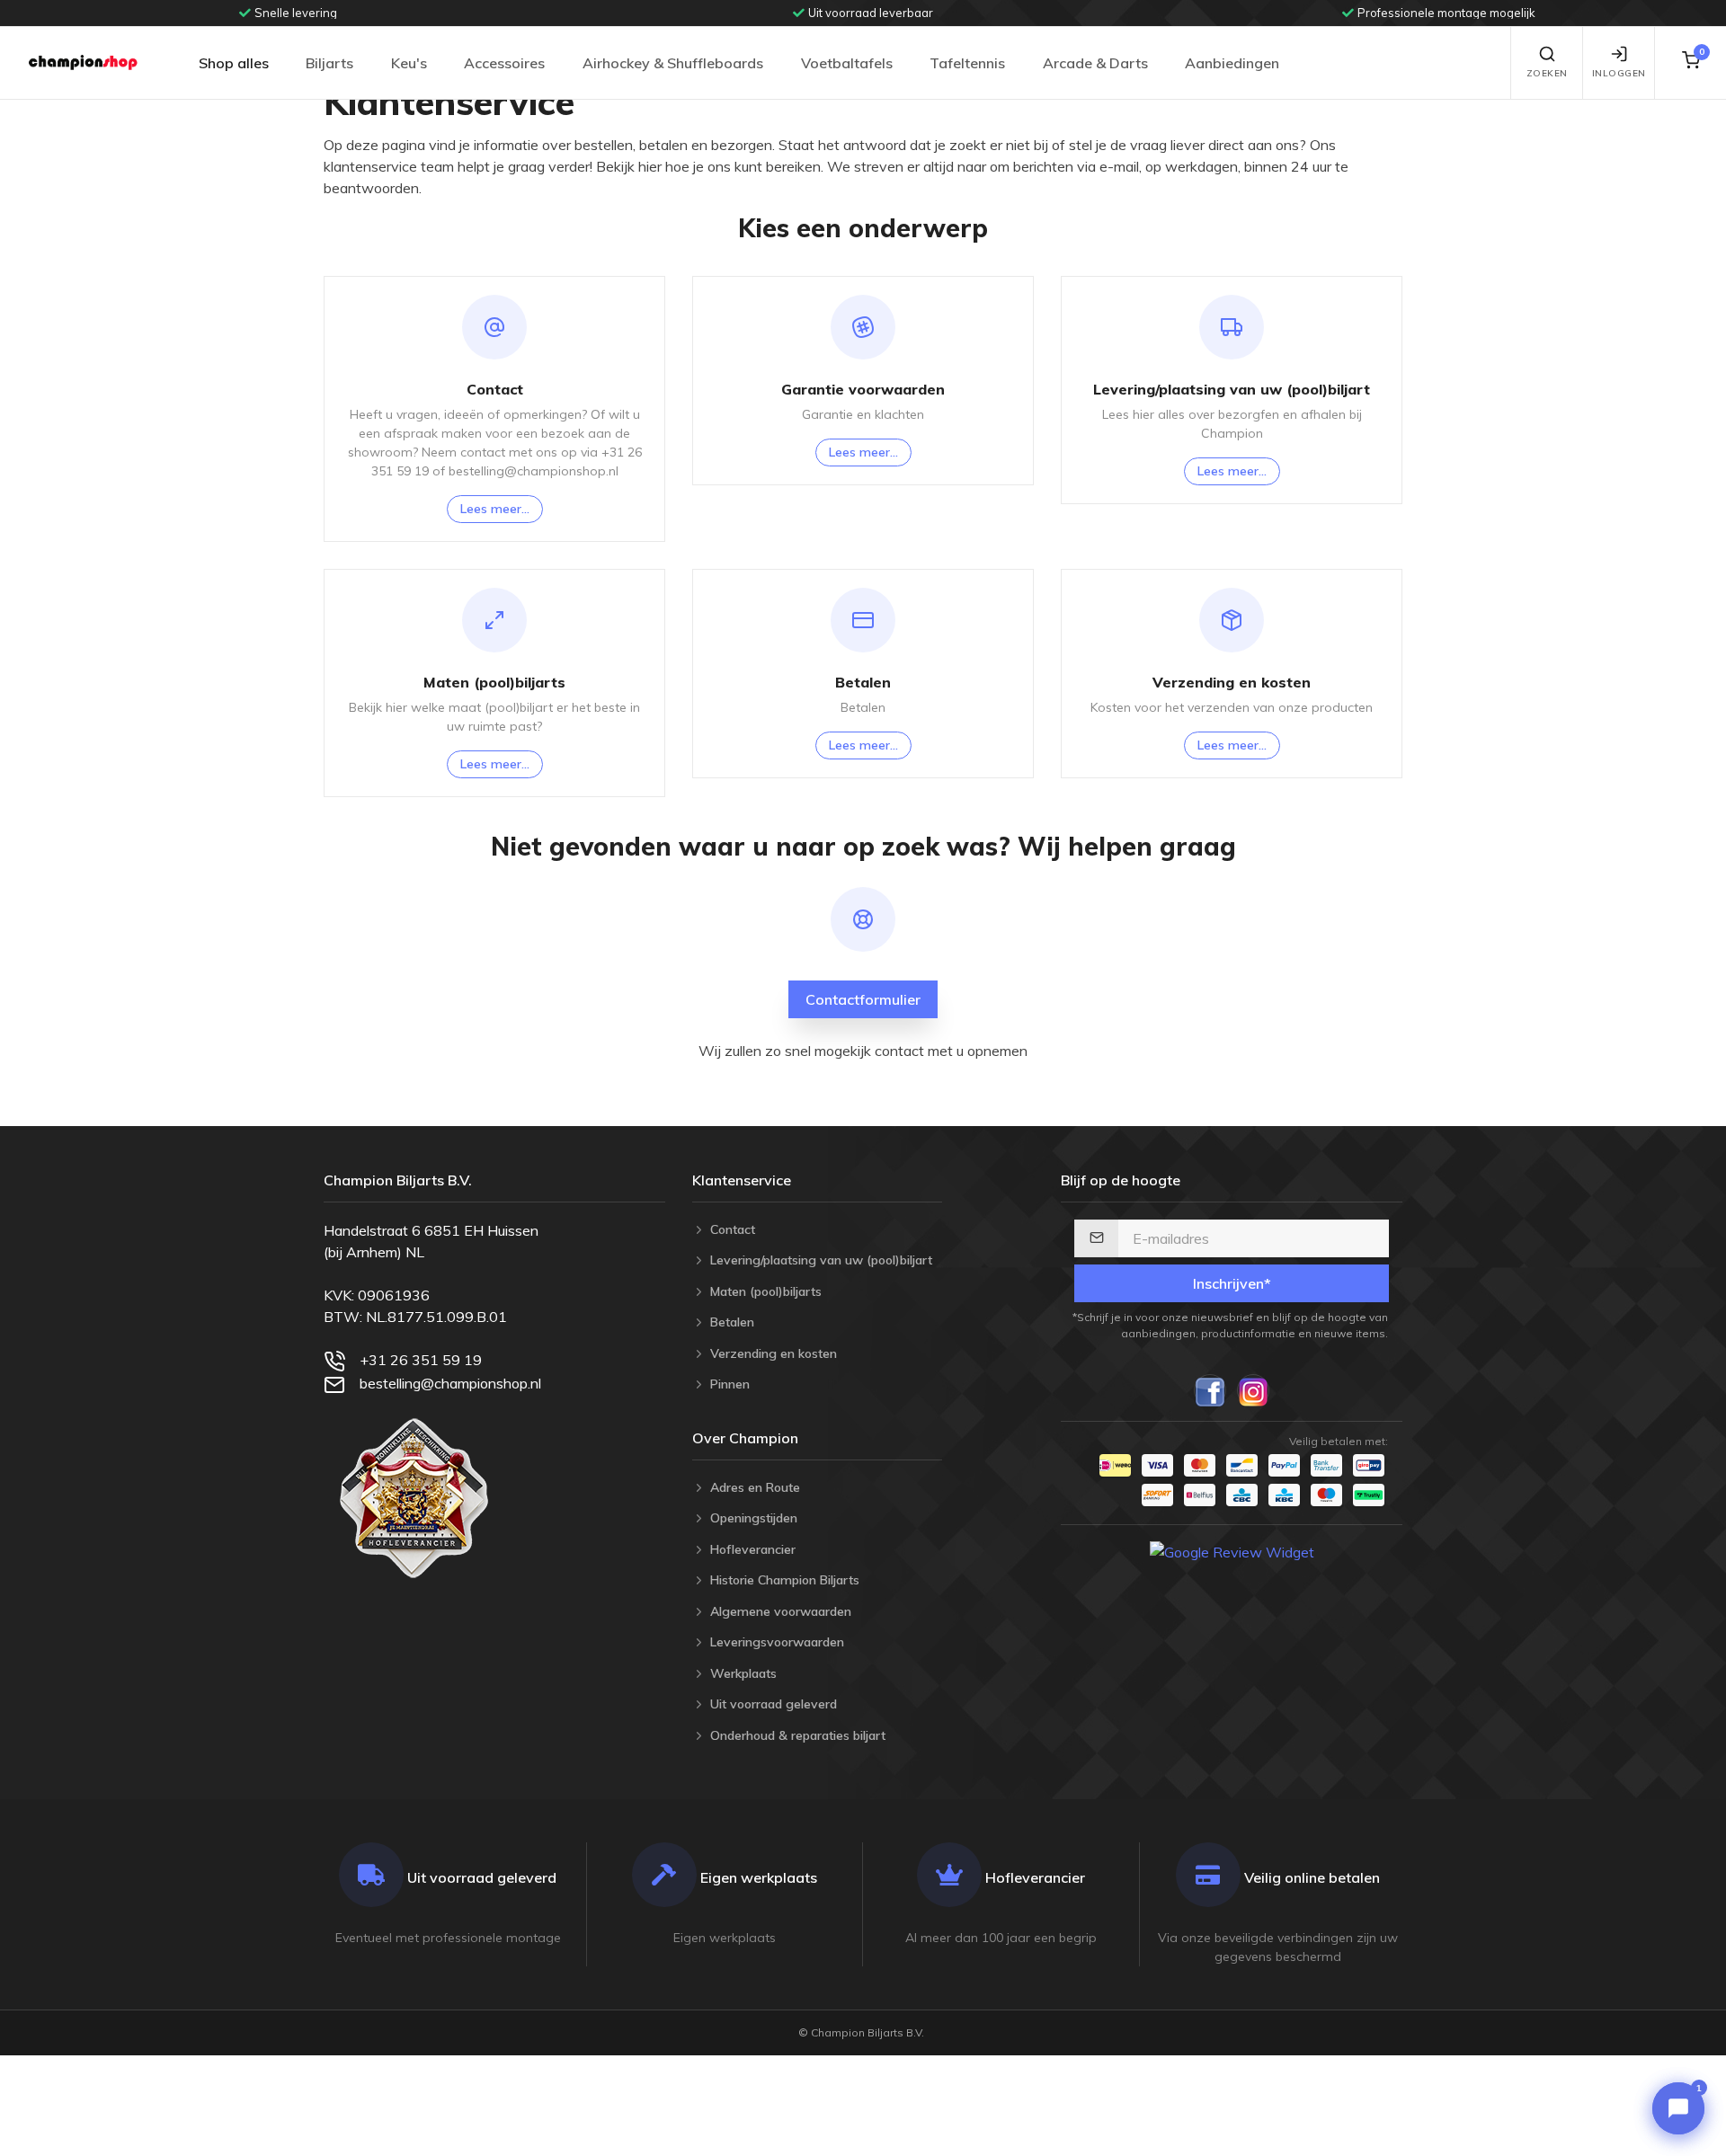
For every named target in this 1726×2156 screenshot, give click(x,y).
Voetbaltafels (847, 63)
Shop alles (234, 63)
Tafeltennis (967, 63)
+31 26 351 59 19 (421, 1360)
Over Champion (745, 1438)
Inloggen (1619, 73)
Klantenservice (742, 1180)
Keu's (409, 63)
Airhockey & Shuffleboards (673, 63)
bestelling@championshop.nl (450, 1383)
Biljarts (329, 63)
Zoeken (1547, 73)
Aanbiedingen (1232, 63)
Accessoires (504, 63)
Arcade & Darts (1095, 63)
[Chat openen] (1678, 2108)
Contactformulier (863, 999)
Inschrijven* (1232, 1283)
